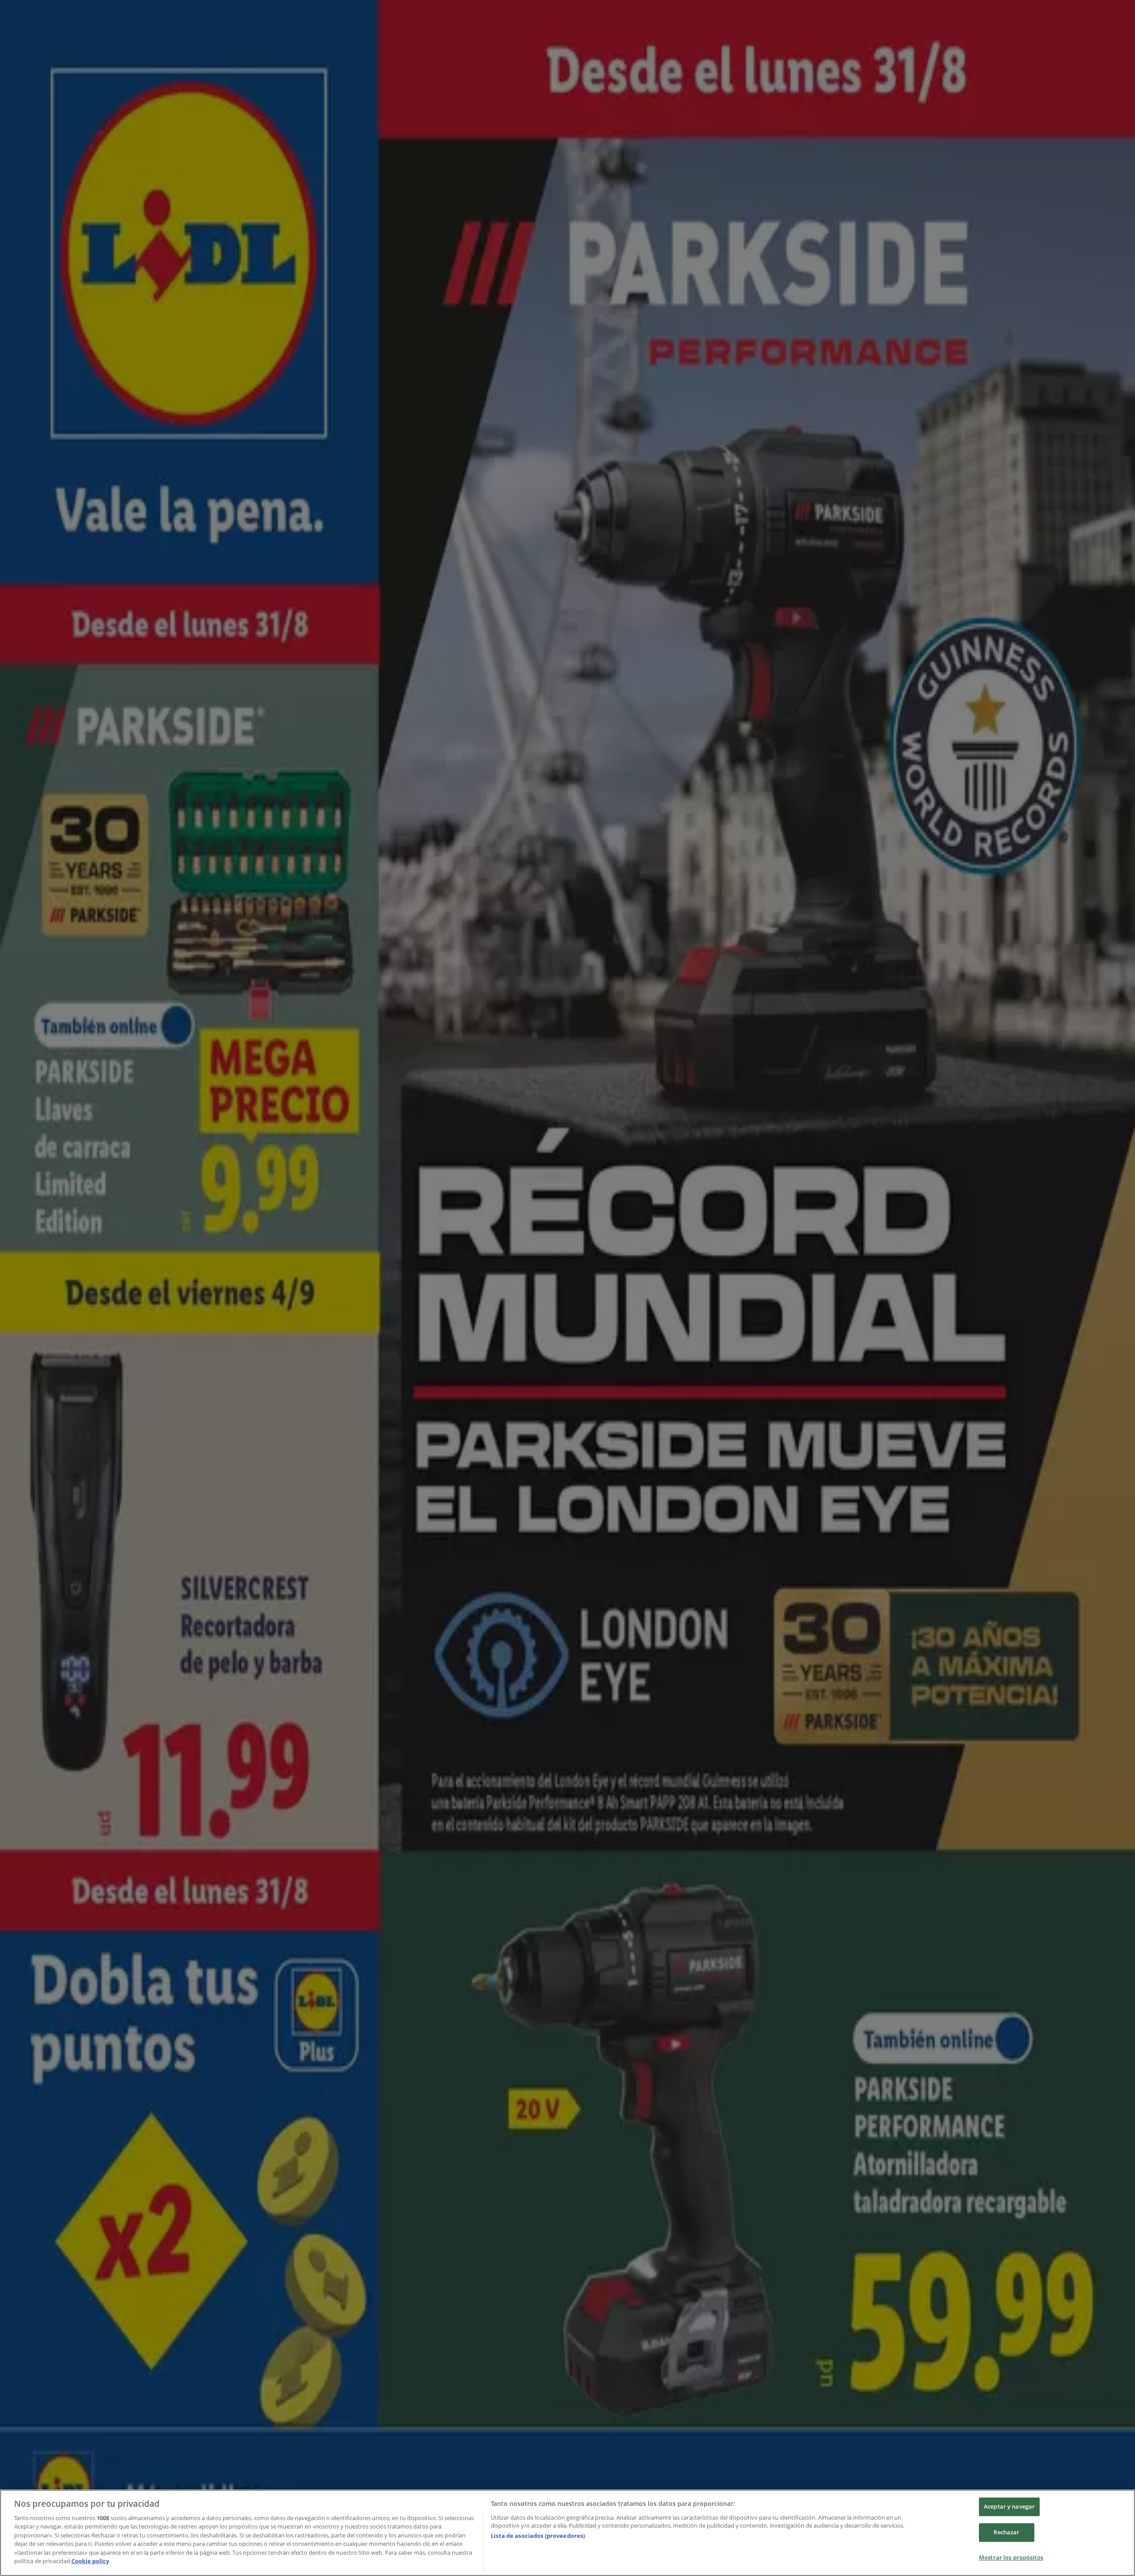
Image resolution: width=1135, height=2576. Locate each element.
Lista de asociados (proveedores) (538, 2536)
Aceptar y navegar (1009, 2507)
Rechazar (1006, 2532)
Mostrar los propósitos (1011, 2557)
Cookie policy (90, 2561)
